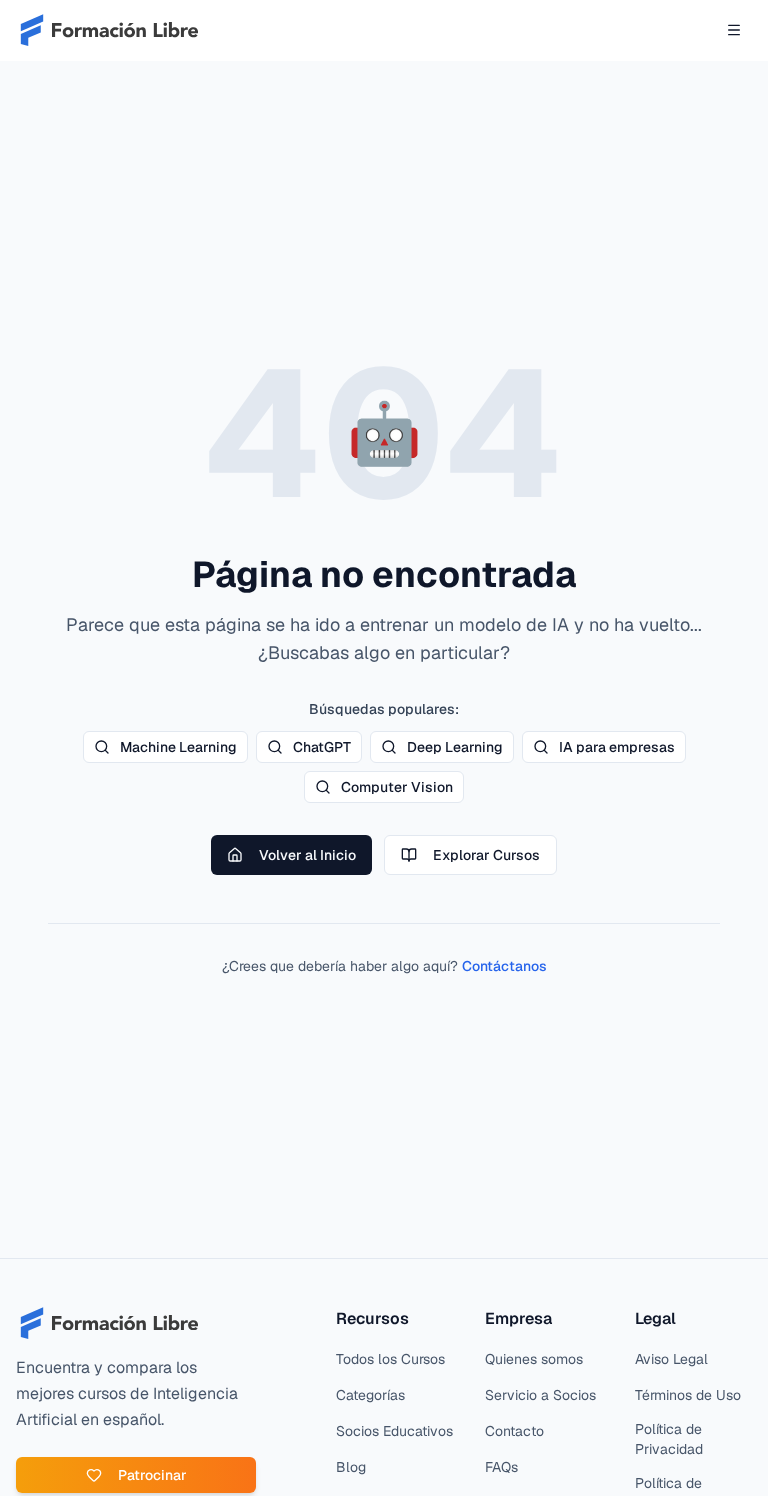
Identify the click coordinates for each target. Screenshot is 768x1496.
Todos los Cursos (390, 1359)
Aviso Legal (671, 1359)
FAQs (501, 1467)
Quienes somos (534, 1359)
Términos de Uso (688, 1395)
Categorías (370, 1395)
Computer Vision (397, 787)
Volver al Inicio (307, 855)
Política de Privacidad (669, 1439)
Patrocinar (152, 1475)
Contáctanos (504, 966)
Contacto (514, 1431)
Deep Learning (455, 747)
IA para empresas (617, 747)
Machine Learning (178, 747)
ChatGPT (322, 747)
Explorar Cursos (486, 855)
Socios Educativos (394, 1431)
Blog (351, 1467)
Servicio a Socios (540, 1395)
